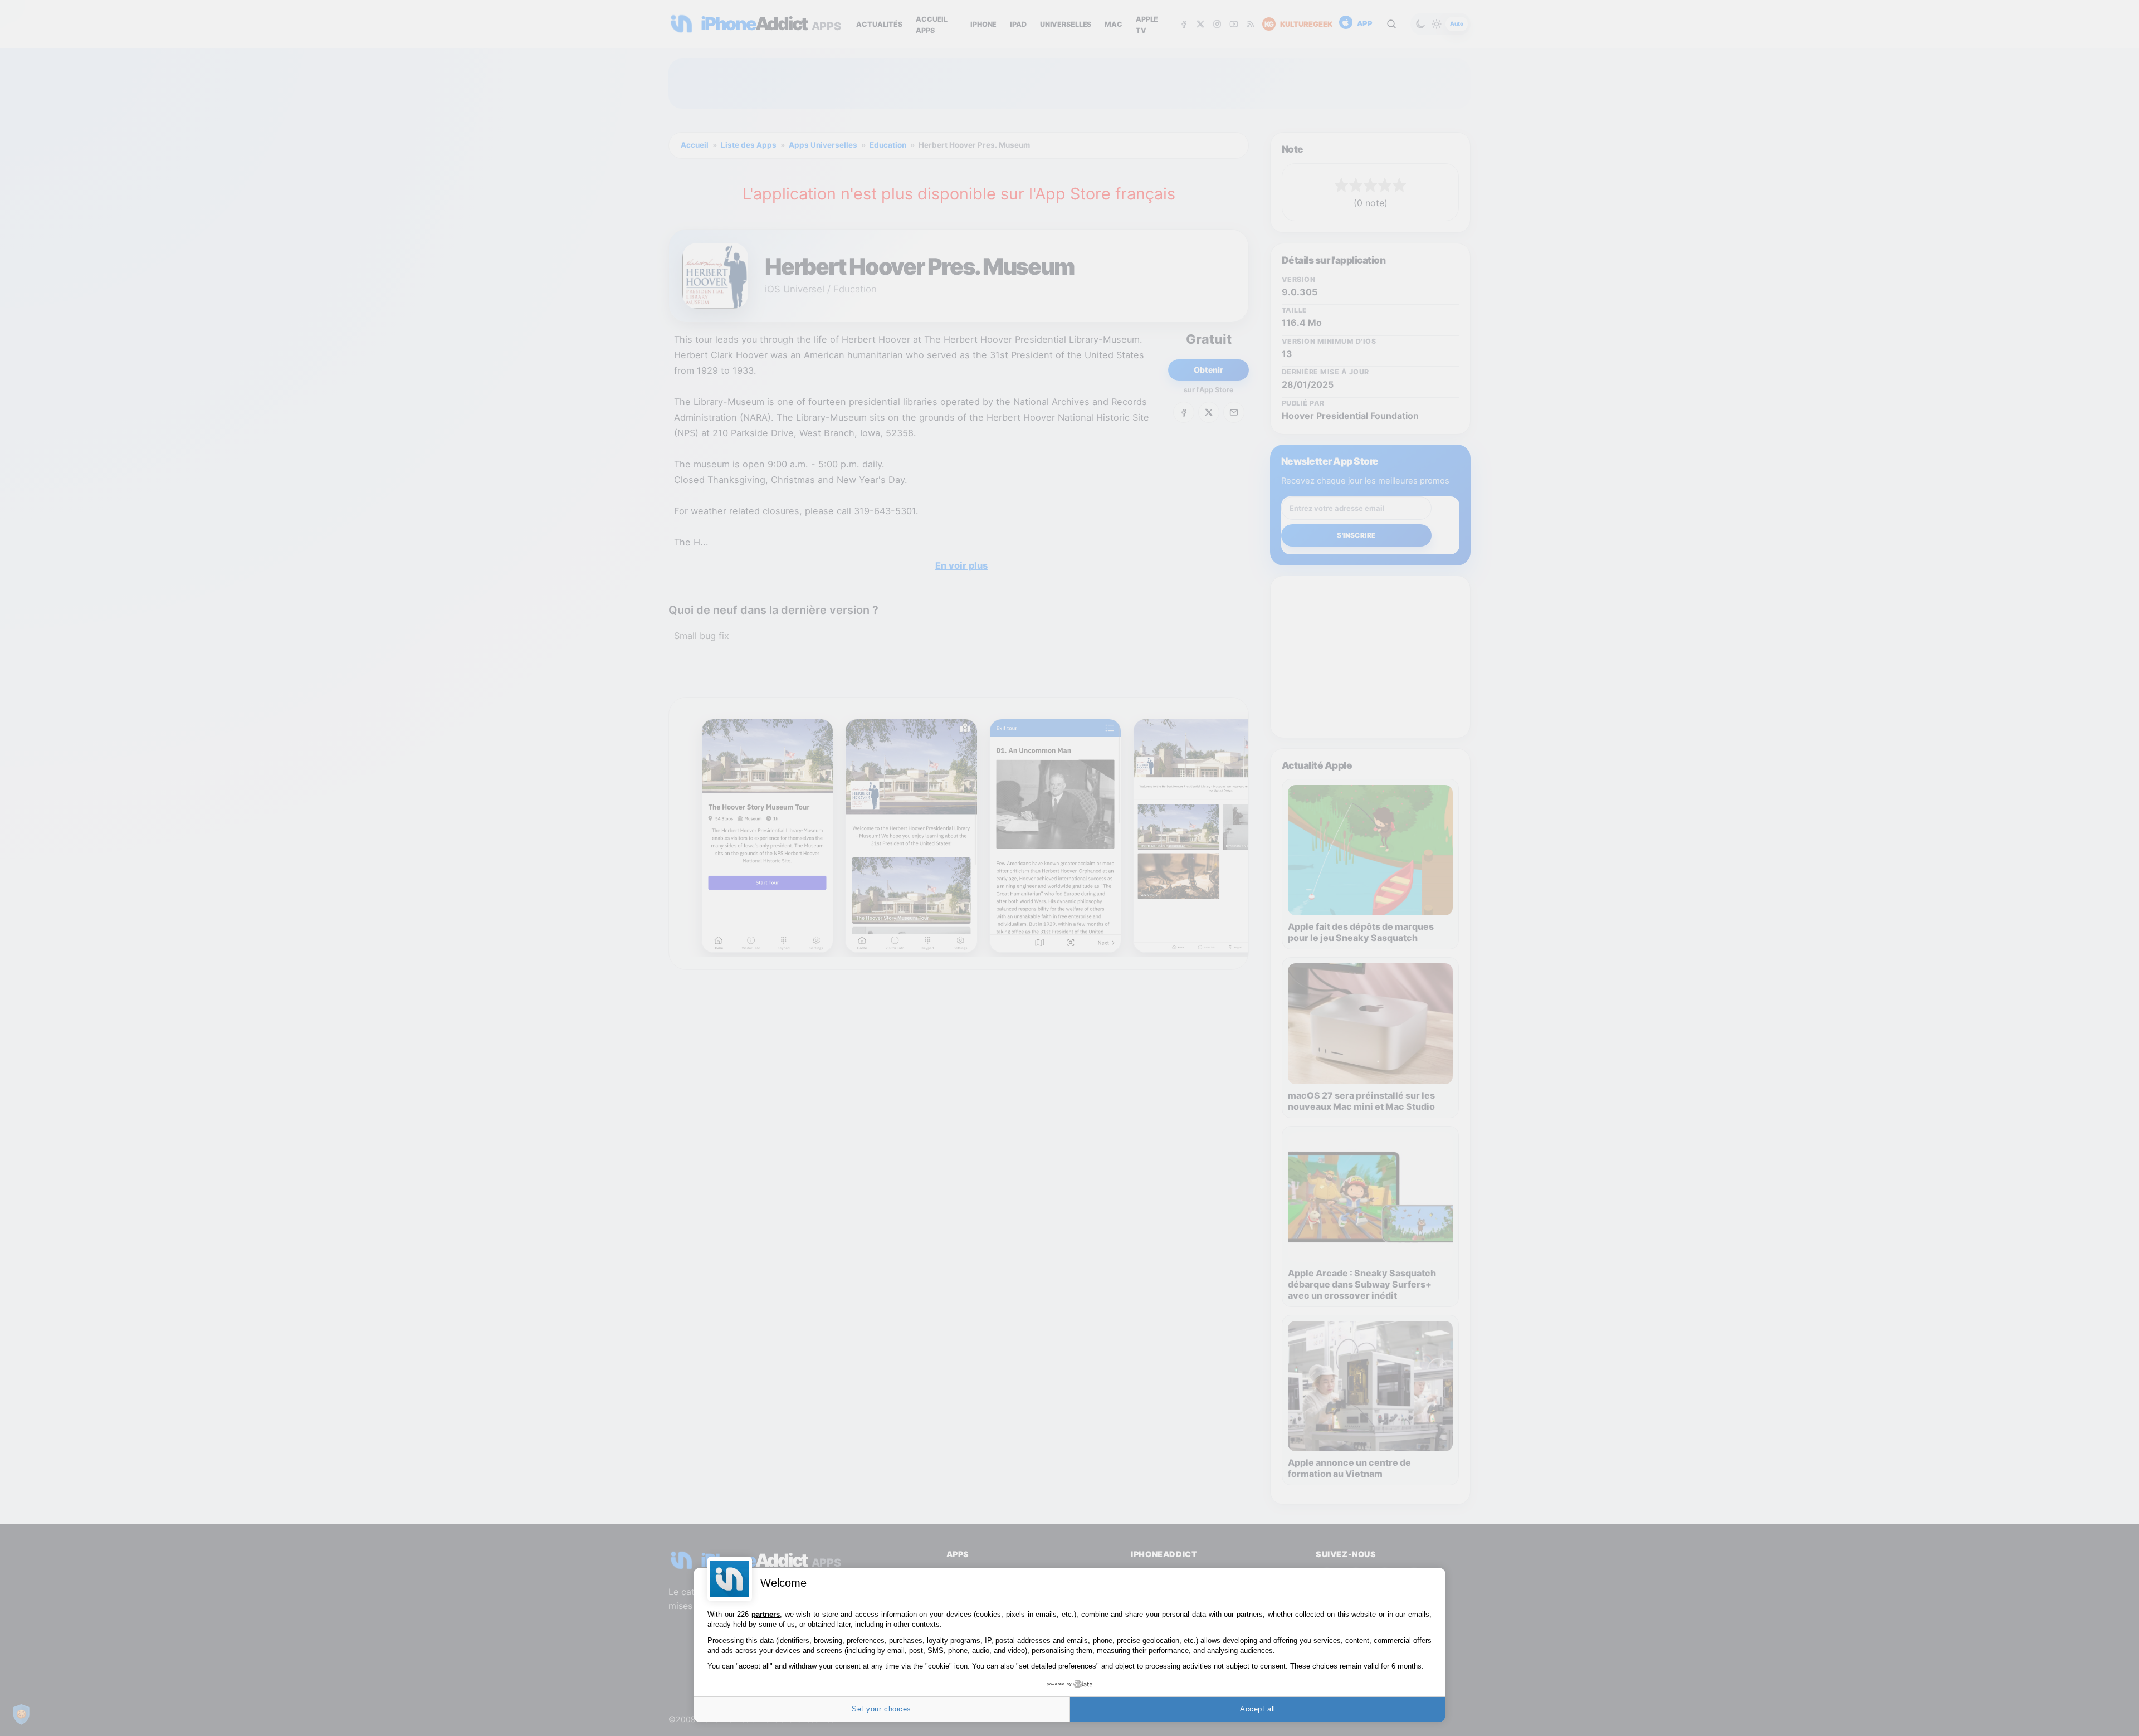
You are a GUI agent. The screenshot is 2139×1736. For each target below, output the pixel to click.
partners (766, 1614)
